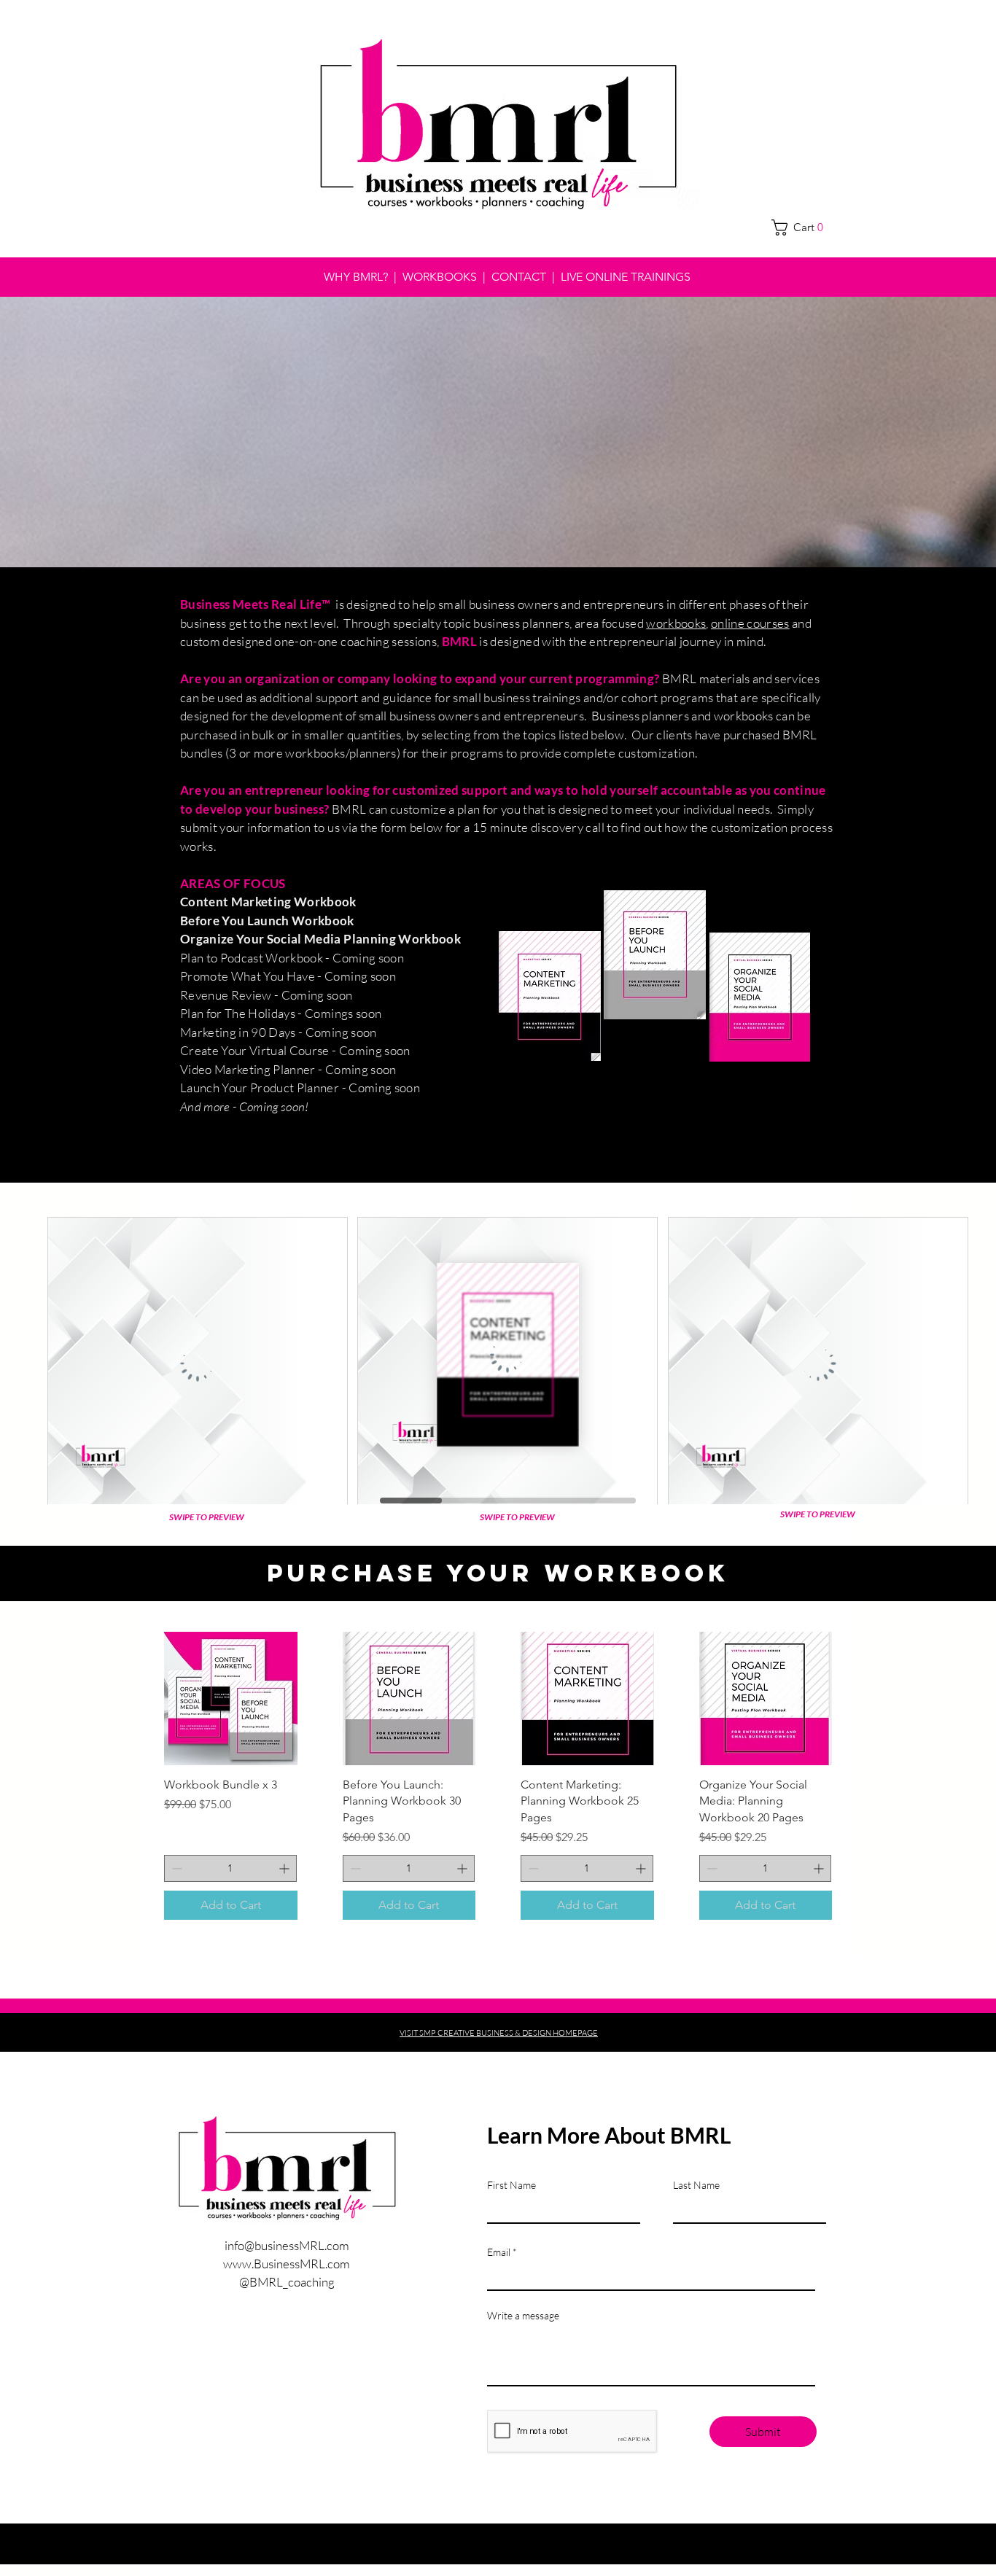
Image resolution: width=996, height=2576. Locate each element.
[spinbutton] (230, 1868)
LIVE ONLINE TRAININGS (626, 277)
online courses (750, 623)
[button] (803, 227)
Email (499, 2252)
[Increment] (285, 1868)
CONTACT (519, 277)
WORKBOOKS (441, 277)
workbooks (676, 623)
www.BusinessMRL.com (287, 2264)
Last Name (696, 2185)
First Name (511, 2185)
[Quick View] (231, 1698)
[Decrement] (175, 1868)
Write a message (523, 2316)
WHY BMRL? (356, 277)
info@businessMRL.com (287, 2245)
